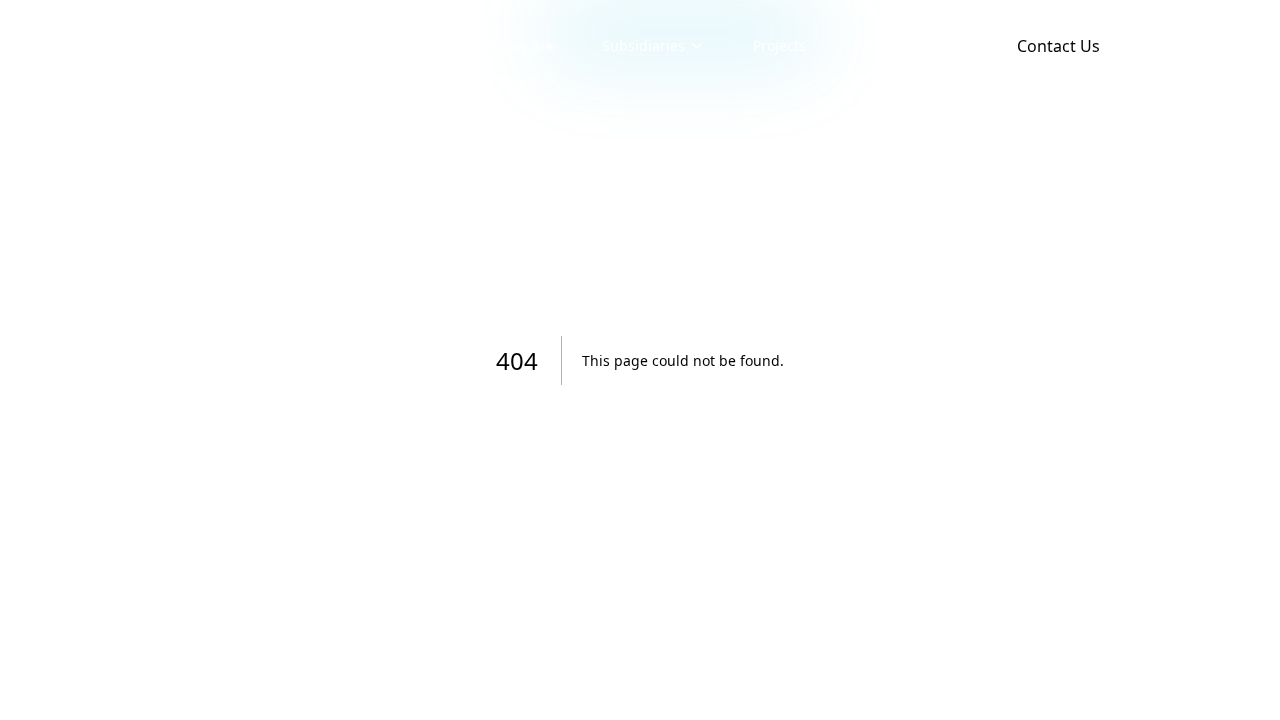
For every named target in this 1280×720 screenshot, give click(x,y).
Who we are (514, 45)
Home (407, 45)
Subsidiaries (643, 45)
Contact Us (1058, 46)
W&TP (873, 45)
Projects (779, 45)
